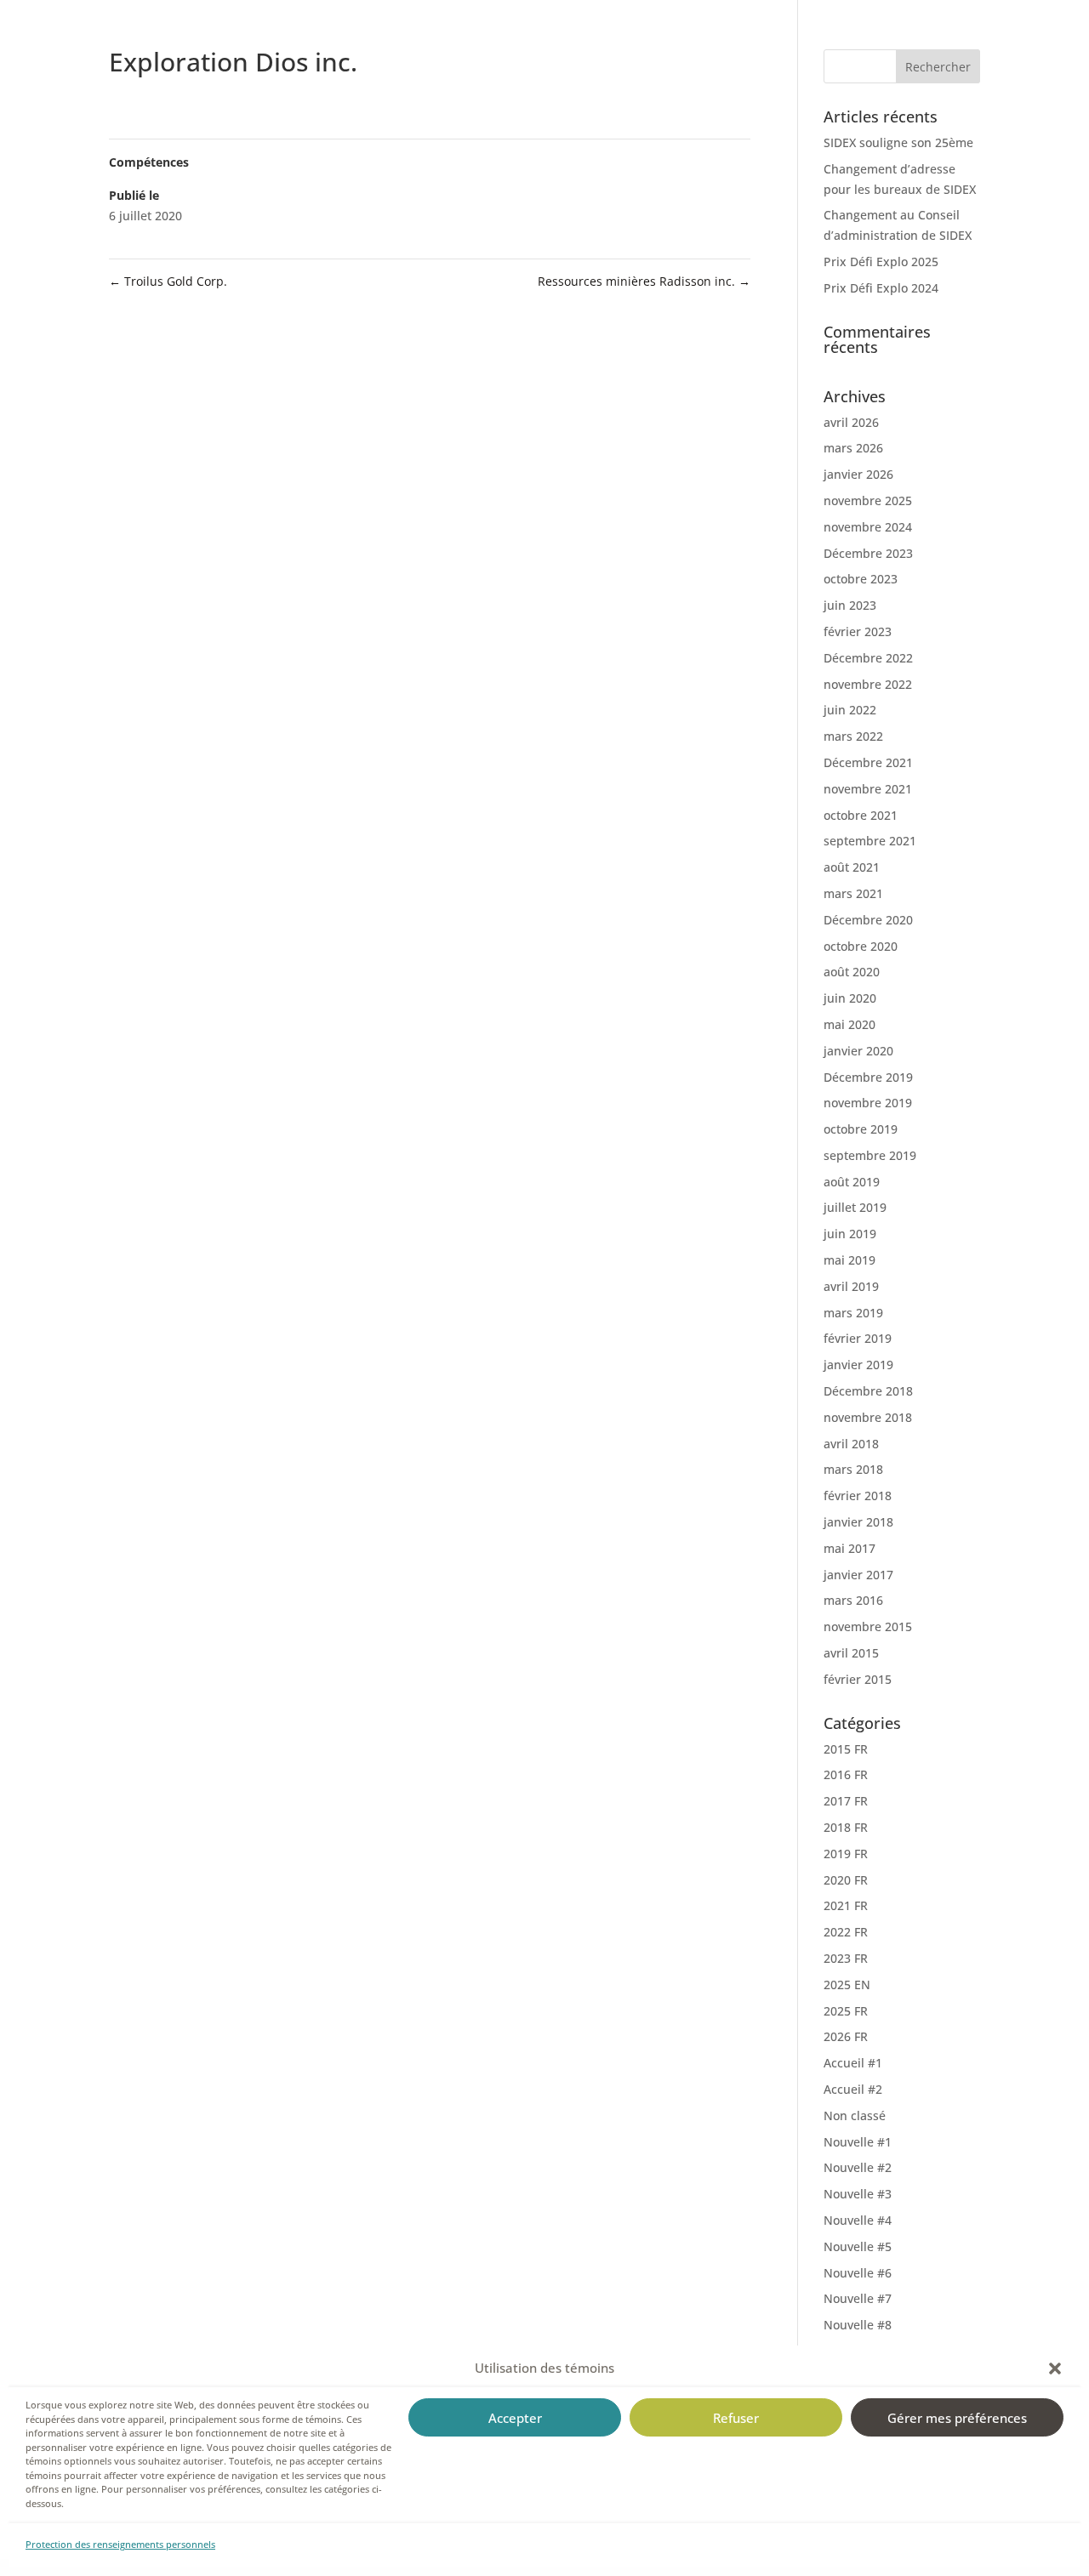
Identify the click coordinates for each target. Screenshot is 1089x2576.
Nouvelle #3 (858, 2194)
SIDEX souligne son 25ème (898, 142)
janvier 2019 (858, 1365)
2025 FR (846, 2011)
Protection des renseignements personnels (120, 2544)
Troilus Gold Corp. (168, 281)
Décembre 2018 (868, 1391)
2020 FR (846, 1880)
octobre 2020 (861, 946)
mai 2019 (850, 1260)
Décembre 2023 (868, 553)
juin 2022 (850, 710)
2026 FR (846, 2036)
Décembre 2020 (868, 920)
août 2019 (852, 1182)
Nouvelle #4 (858, 2220)
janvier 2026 (858, 474)
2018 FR (846, 1827)
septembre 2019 (870, 1155)
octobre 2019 (861, 1129)
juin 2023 (850, 605)
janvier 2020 (858, 1051)
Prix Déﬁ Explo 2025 (881, 262)
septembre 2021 (870, 841)
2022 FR (846, 1932)
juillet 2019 (855, 1207)
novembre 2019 (868, 1103)
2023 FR (846, 1958)
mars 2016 (853, 1600)
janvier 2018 (858, 1522)
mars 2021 (853, 893)
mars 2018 (853, 1469)
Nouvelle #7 (858, 2298)
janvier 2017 (858, 1575)
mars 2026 (853, 448)
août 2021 (852, 867)
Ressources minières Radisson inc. (644, 281)
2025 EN (847, 1985)
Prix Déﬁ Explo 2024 (881, 288)
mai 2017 (850, 1548)
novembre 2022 (868, 684)
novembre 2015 (868, 1626)
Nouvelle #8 (858, 2325)
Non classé (855, 2115)
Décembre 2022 (868, 658)
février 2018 (858, 1496)
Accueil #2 (853, 2089)
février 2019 (858, 1338)
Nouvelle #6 (858, 2273)
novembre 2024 (868, 527)
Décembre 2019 (868, 1077)
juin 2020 (850, 998)
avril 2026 (851, 422)
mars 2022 (853, 736)
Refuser (736, 2418)
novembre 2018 (868, 1417)
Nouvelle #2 (858, 2167)
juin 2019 (850, 1234)
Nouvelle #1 (858, 2142)
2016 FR (846, 1774)
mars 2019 (853, 1313)
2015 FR (846, 1749)
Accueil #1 (853, 2063)
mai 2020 (850, 1024)
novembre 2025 (868, 500)
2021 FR (846, 1905)
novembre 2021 (868, 789)
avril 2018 (851, 1444)
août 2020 (852, 972)
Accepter (515, 2418)
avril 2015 (851, 1653)
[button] (1055, 2368)
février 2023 (858, 631)
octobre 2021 (861, 815)
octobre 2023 (861, 579)
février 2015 (858, 1679)
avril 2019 (851, 1286)
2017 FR (846, 1801)
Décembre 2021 (868, 762)
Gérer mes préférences (957, 2418)
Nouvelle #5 (858, 2246)
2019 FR (846, 1854)
